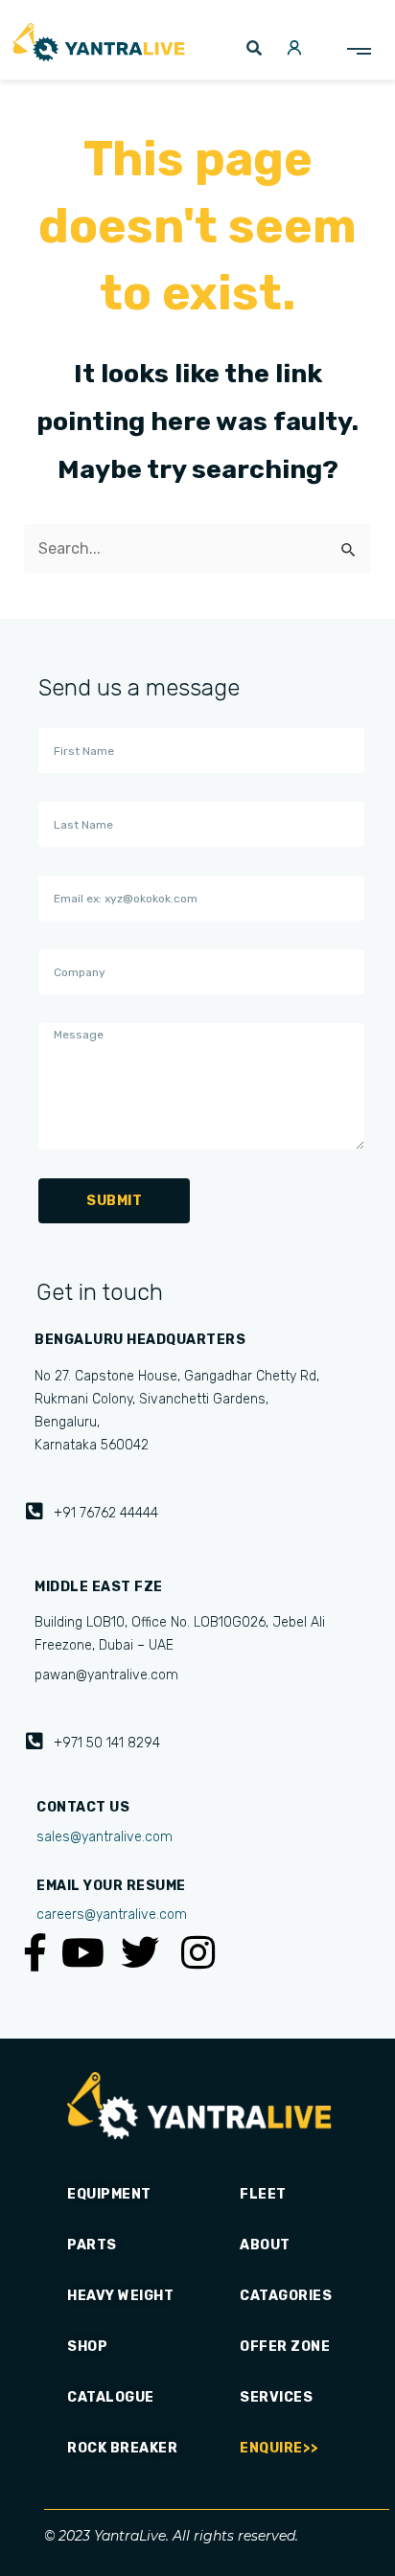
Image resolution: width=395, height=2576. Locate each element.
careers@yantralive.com (112, 1915)
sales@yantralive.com (105, 1837)
